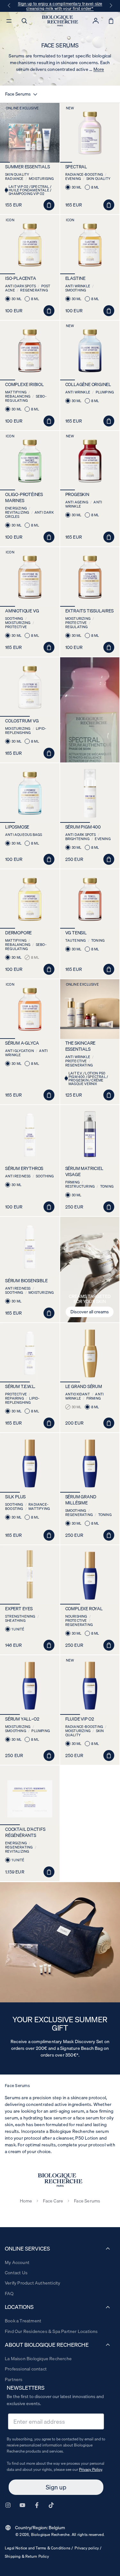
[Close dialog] (114, 1251)
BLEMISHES (88, 1300)
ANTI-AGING (89, 1285)
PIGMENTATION (89, 1277)
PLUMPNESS (89, 1292)
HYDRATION (89, 1307)
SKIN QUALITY (88, 1315)
